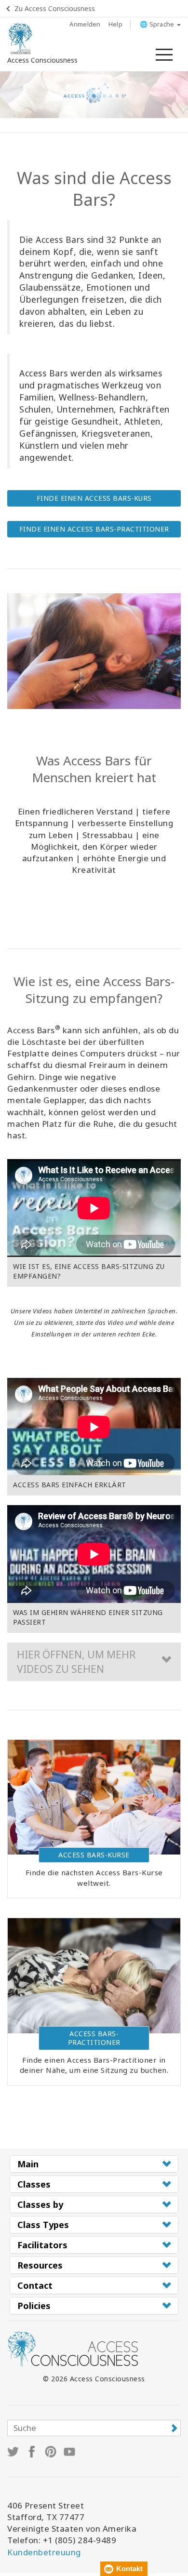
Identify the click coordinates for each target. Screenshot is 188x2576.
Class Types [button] (43, 2225)
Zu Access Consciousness (55, 8)
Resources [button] (40, 2265)
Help (115, 24)
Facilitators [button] (42, 2245)
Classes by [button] (40, 2204)
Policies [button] (34, 2306)
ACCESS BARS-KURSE (94, 1855)
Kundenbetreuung (44, 2552)
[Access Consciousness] (20, 39)
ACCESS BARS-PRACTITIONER (94, 2038)
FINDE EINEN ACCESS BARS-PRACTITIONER (94, 529)
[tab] (94, 2164)
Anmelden (85, 24)
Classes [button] (34, 2184)
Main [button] (28, 2164)
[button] (94, 1662)
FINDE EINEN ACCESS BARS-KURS (94, 498)
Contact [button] (35, 2285)
